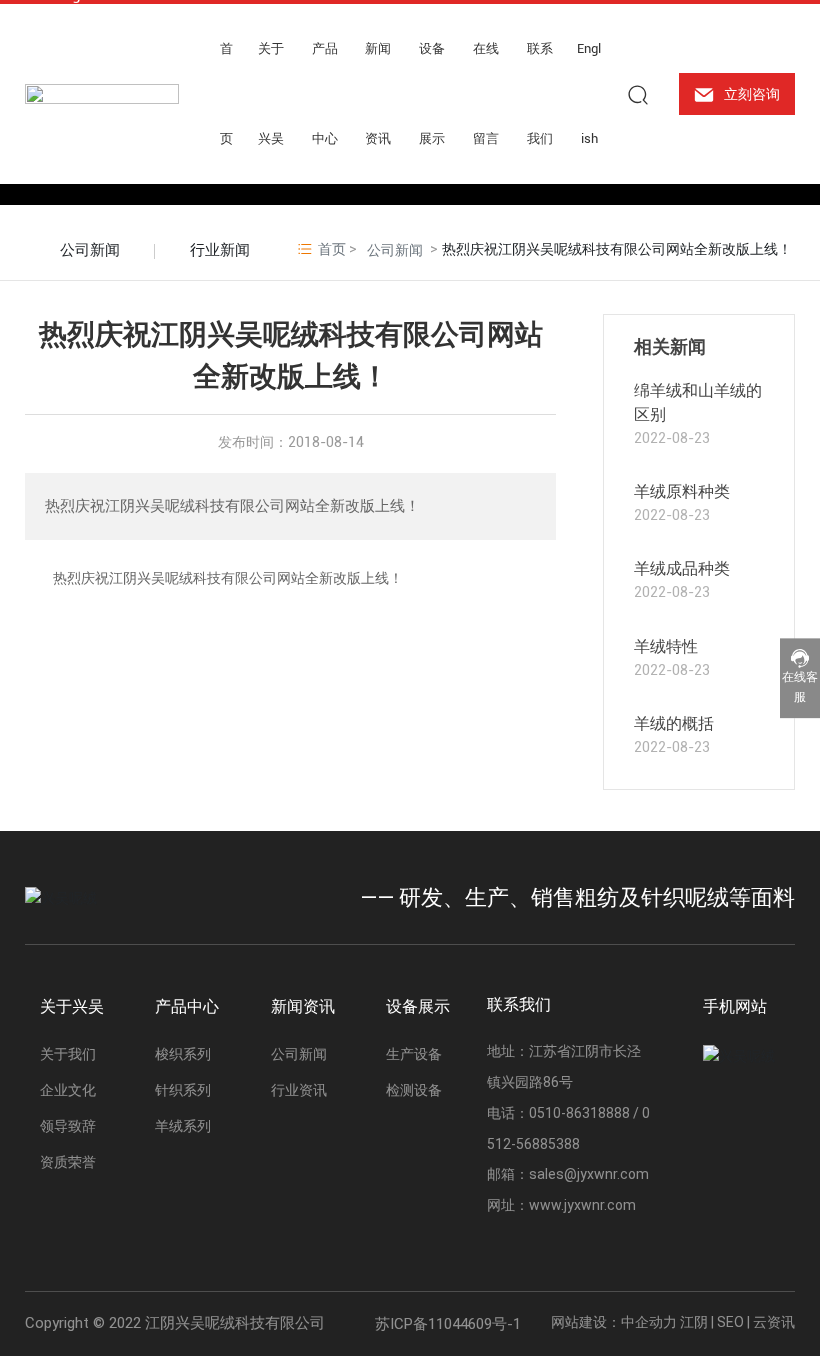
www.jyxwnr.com (582, 1205)
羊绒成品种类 (682, 568)
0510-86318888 (579, 1113)
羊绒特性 (666, 646)
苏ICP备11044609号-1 (448, 1324)
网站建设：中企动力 (614, 1322)
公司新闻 (90, 250)
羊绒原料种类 (682, 491)
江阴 (694, 1322)
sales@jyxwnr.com (589, 1174)
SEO (730, 1322)
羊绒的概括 (674, 723)
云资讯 (774, 1322)
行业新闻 (220, 250)
